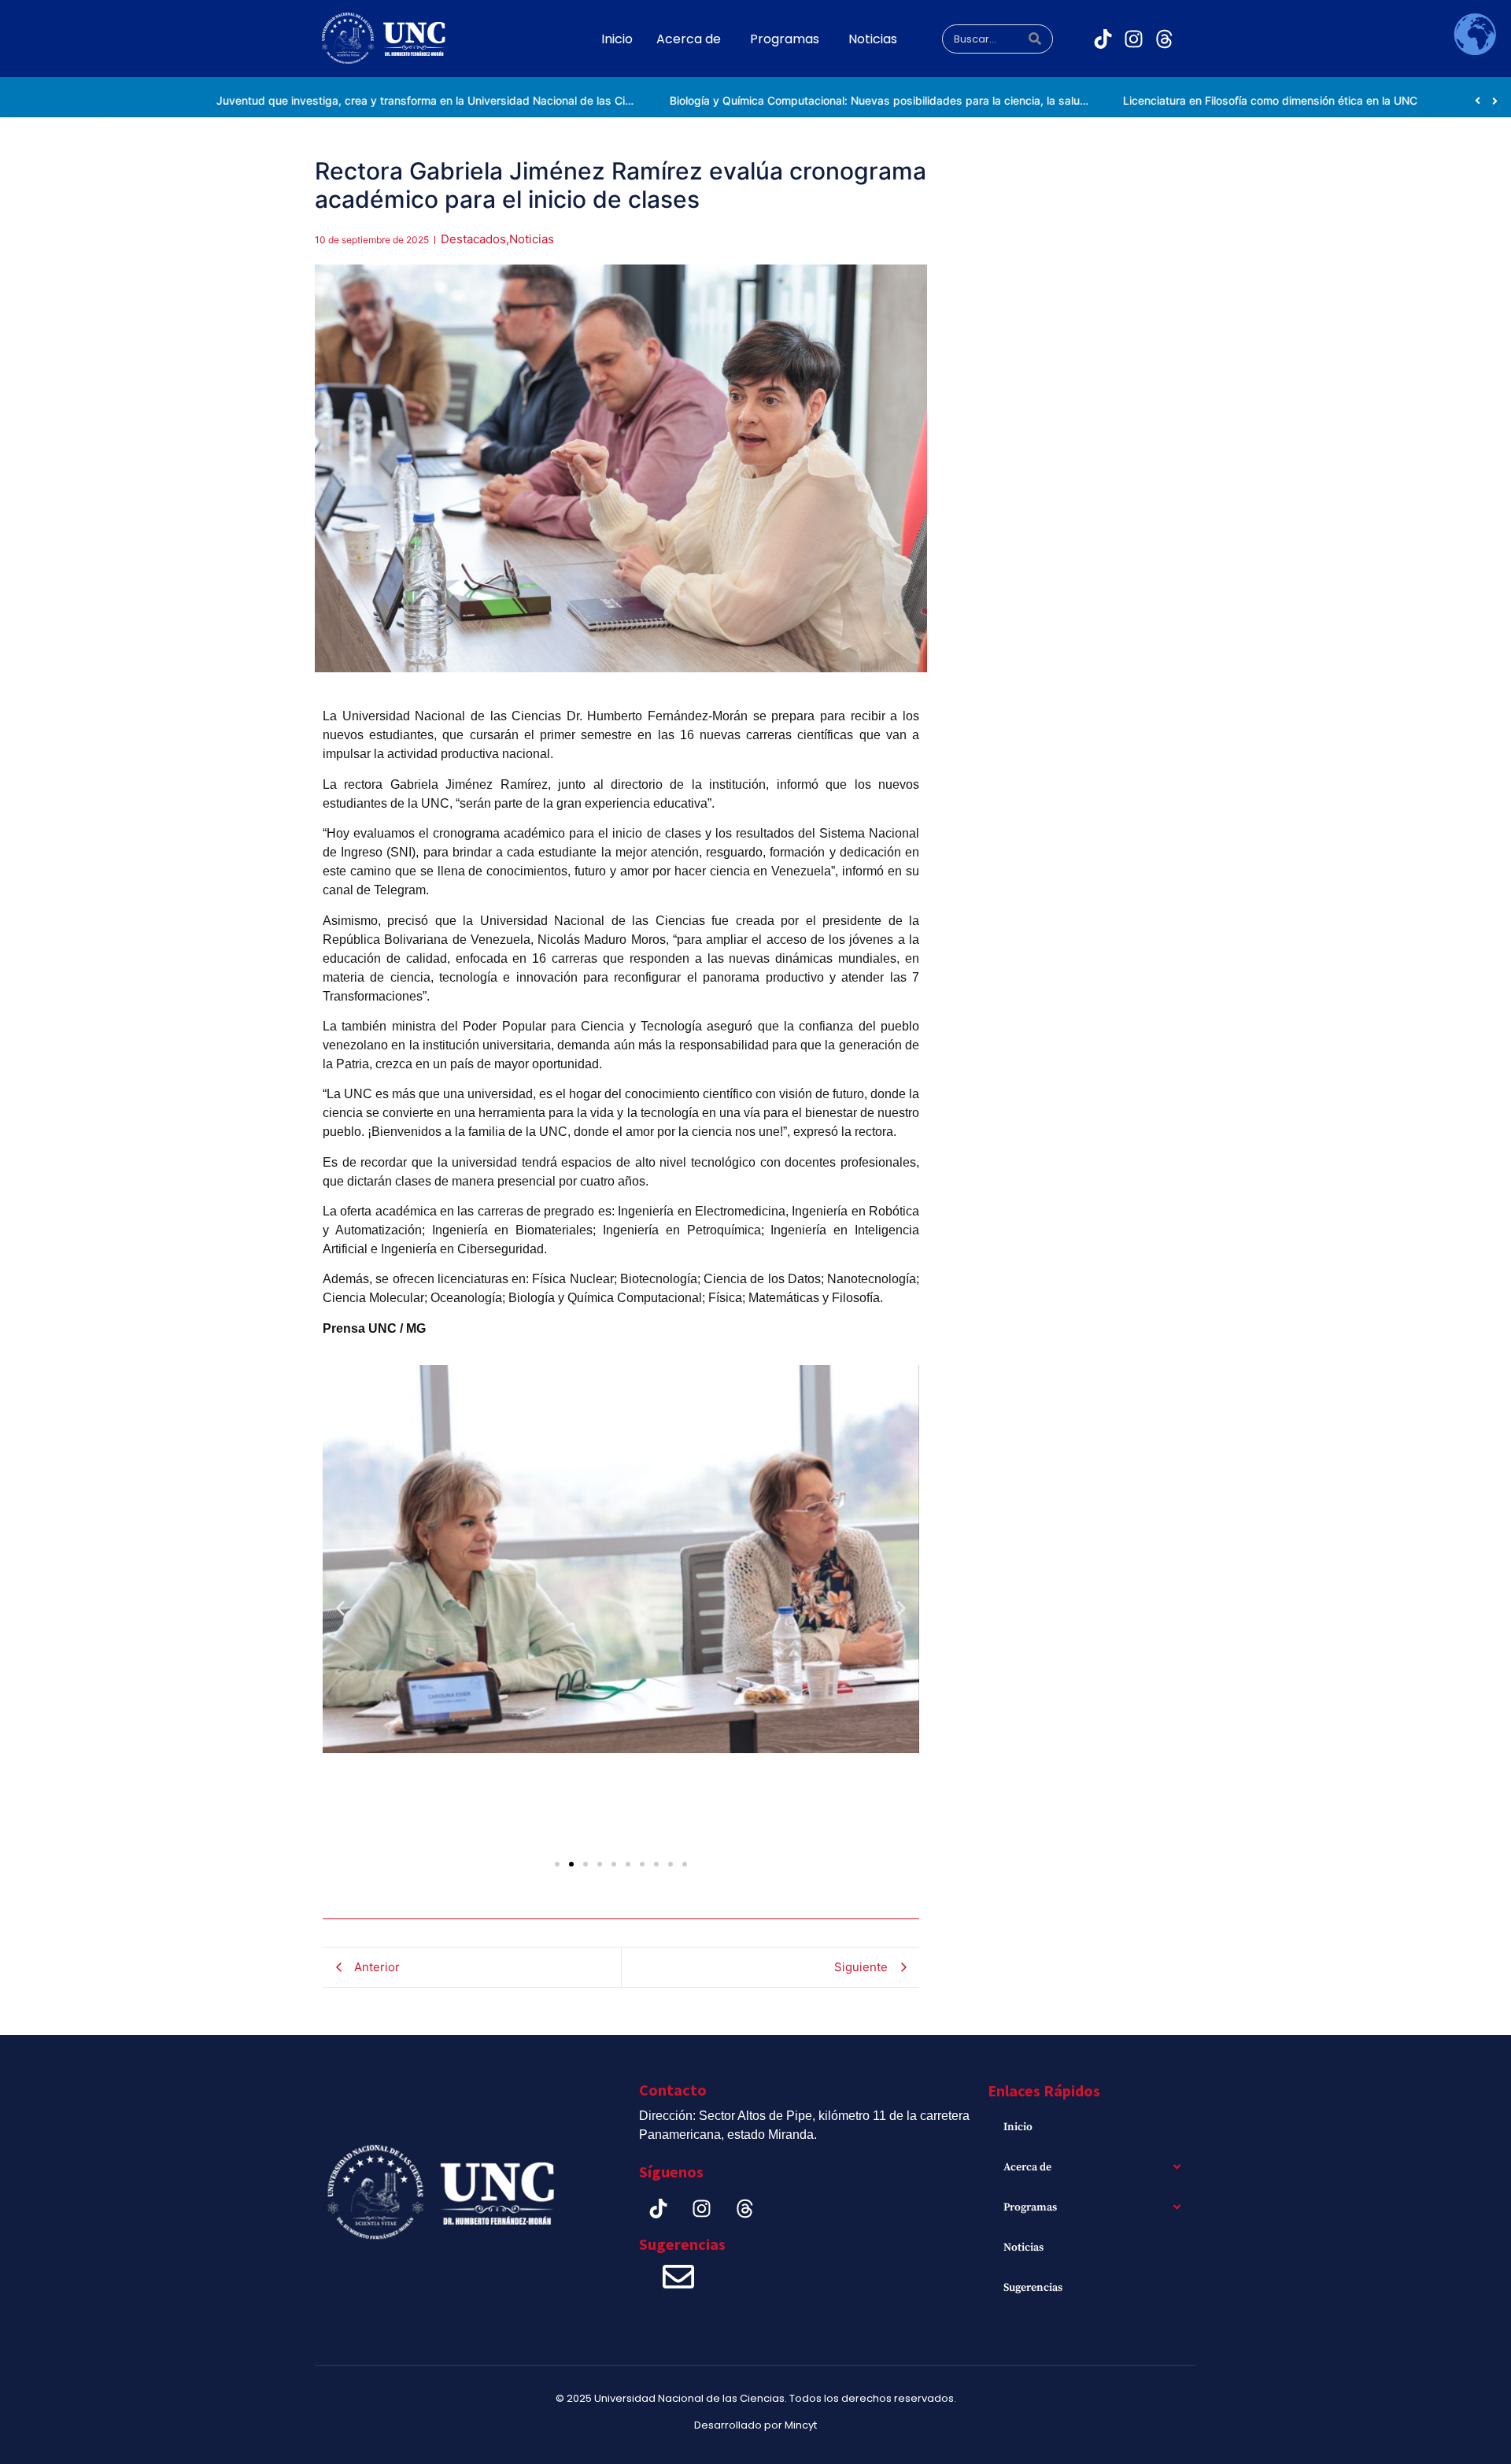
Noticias (1023, 2248)
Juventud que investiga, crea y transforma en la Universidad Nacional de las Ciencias (348, 100)
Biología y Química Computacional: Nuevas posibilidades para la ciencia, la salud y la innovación (828, 100)
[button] (340, 1609)
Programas (1030, 2207)
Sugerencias (1033, 2288)
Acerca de (1027, 2167)
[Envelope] (678, 2277)
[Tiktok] (1103, 39)
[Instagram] (1134, 39)
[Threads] (1165, 39)
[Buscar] (1035, 39)
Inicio (1018, 2127)
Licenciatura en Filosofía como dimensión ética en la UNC (1180, 100)
